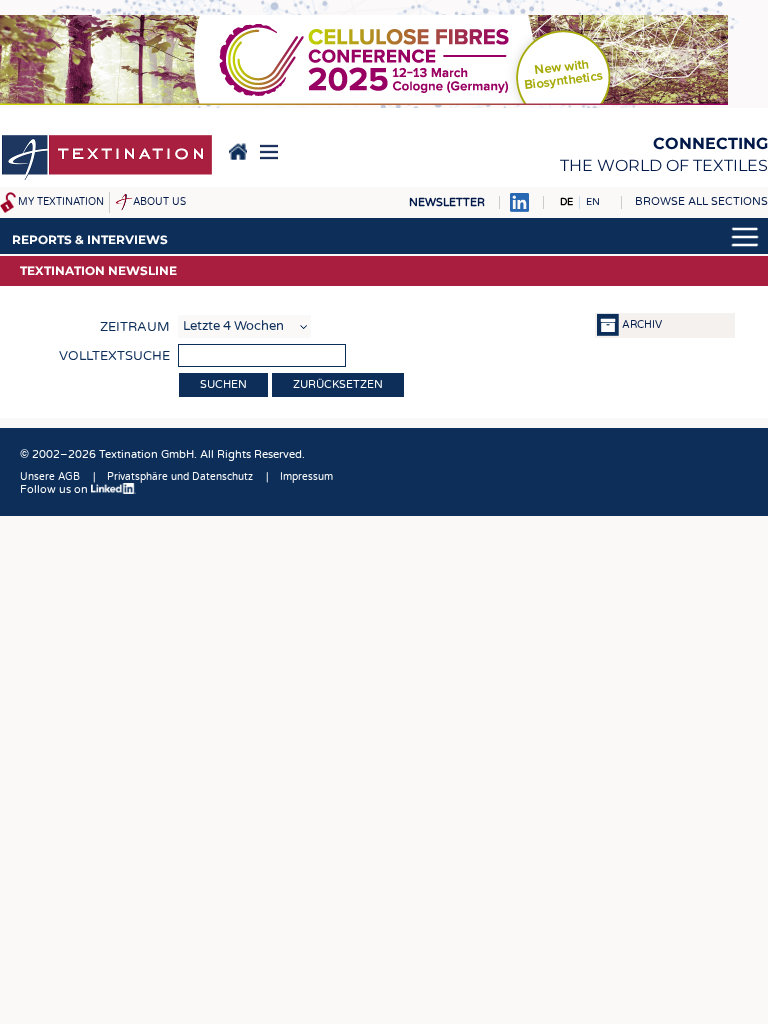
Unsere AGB (50, 477)
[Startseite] (107, 159)
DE (566, 202)
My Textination (61, 202)
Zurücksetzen (338, 384)
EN (593, 202)
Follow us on (55, 489)
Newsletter (447, 202)
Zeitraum (135, 327)
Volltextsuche (114, 356)
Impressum (306, 477)
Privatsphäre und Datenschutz (180, 477)
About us (159, 202)
